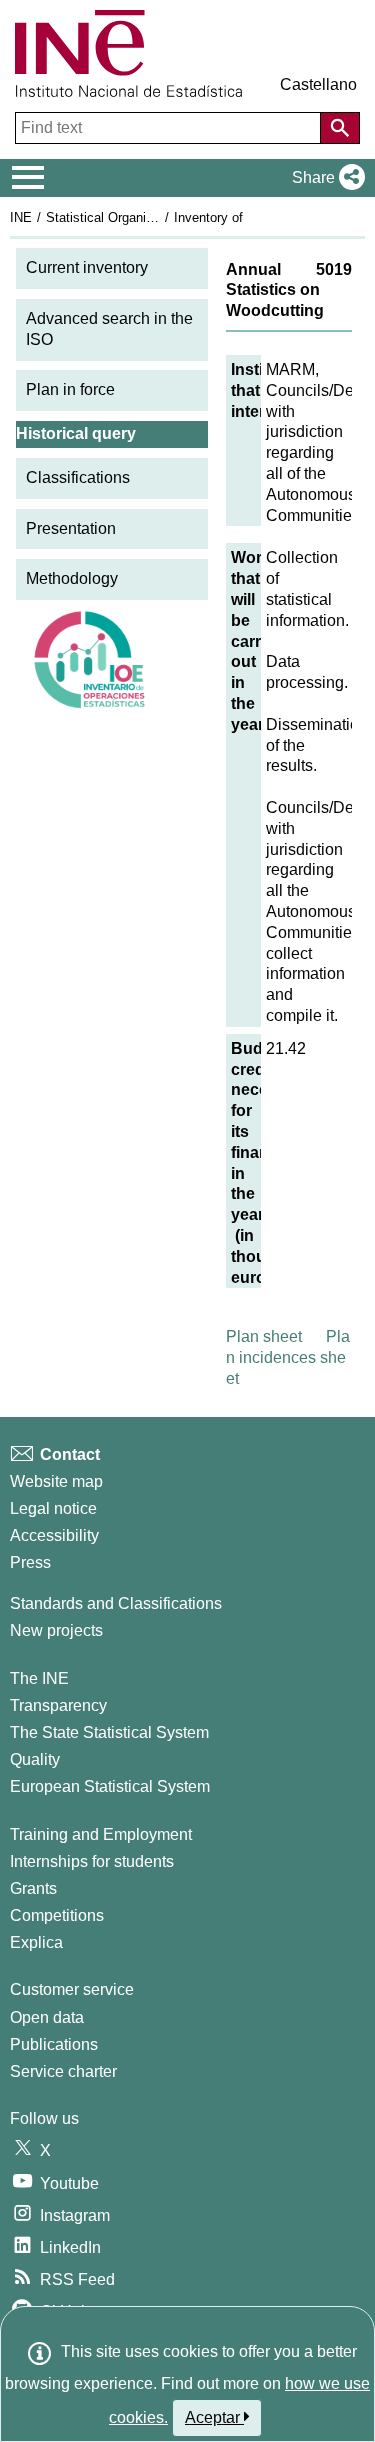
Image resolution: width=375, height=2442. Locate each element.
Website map (56, 1481)
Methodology (72, 578)
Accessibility (54, 1535)
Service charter (63, 2071)
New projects (56, 1630)
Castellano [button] (318, 84)
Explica (36, 1942)
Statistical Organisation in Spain (139, 217)
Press (30, 1562)
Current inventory (87, 267)
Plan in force (70, 389)
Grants (33, 1888)
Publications (54, 2044)
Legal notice (53, 1508)
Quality (35, 1759)
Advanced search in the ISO (109, 329)
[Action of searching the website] (340, 128)
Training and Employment (101, 1834)
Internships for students (92, 1861)
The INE (39, 1678)
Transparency (58, 1705)
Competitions (57, 1915)
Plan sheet (264, 1336)
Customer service (72, 1989)
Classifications (78, 477)
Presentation (71, 528)
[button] (324, 178)
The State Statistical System (109, 1732)
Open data (47, 2017)
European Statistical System (110, 1786)
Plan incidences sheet (288, 1357)
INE (21, 217)
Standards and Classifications (116, 1603)
